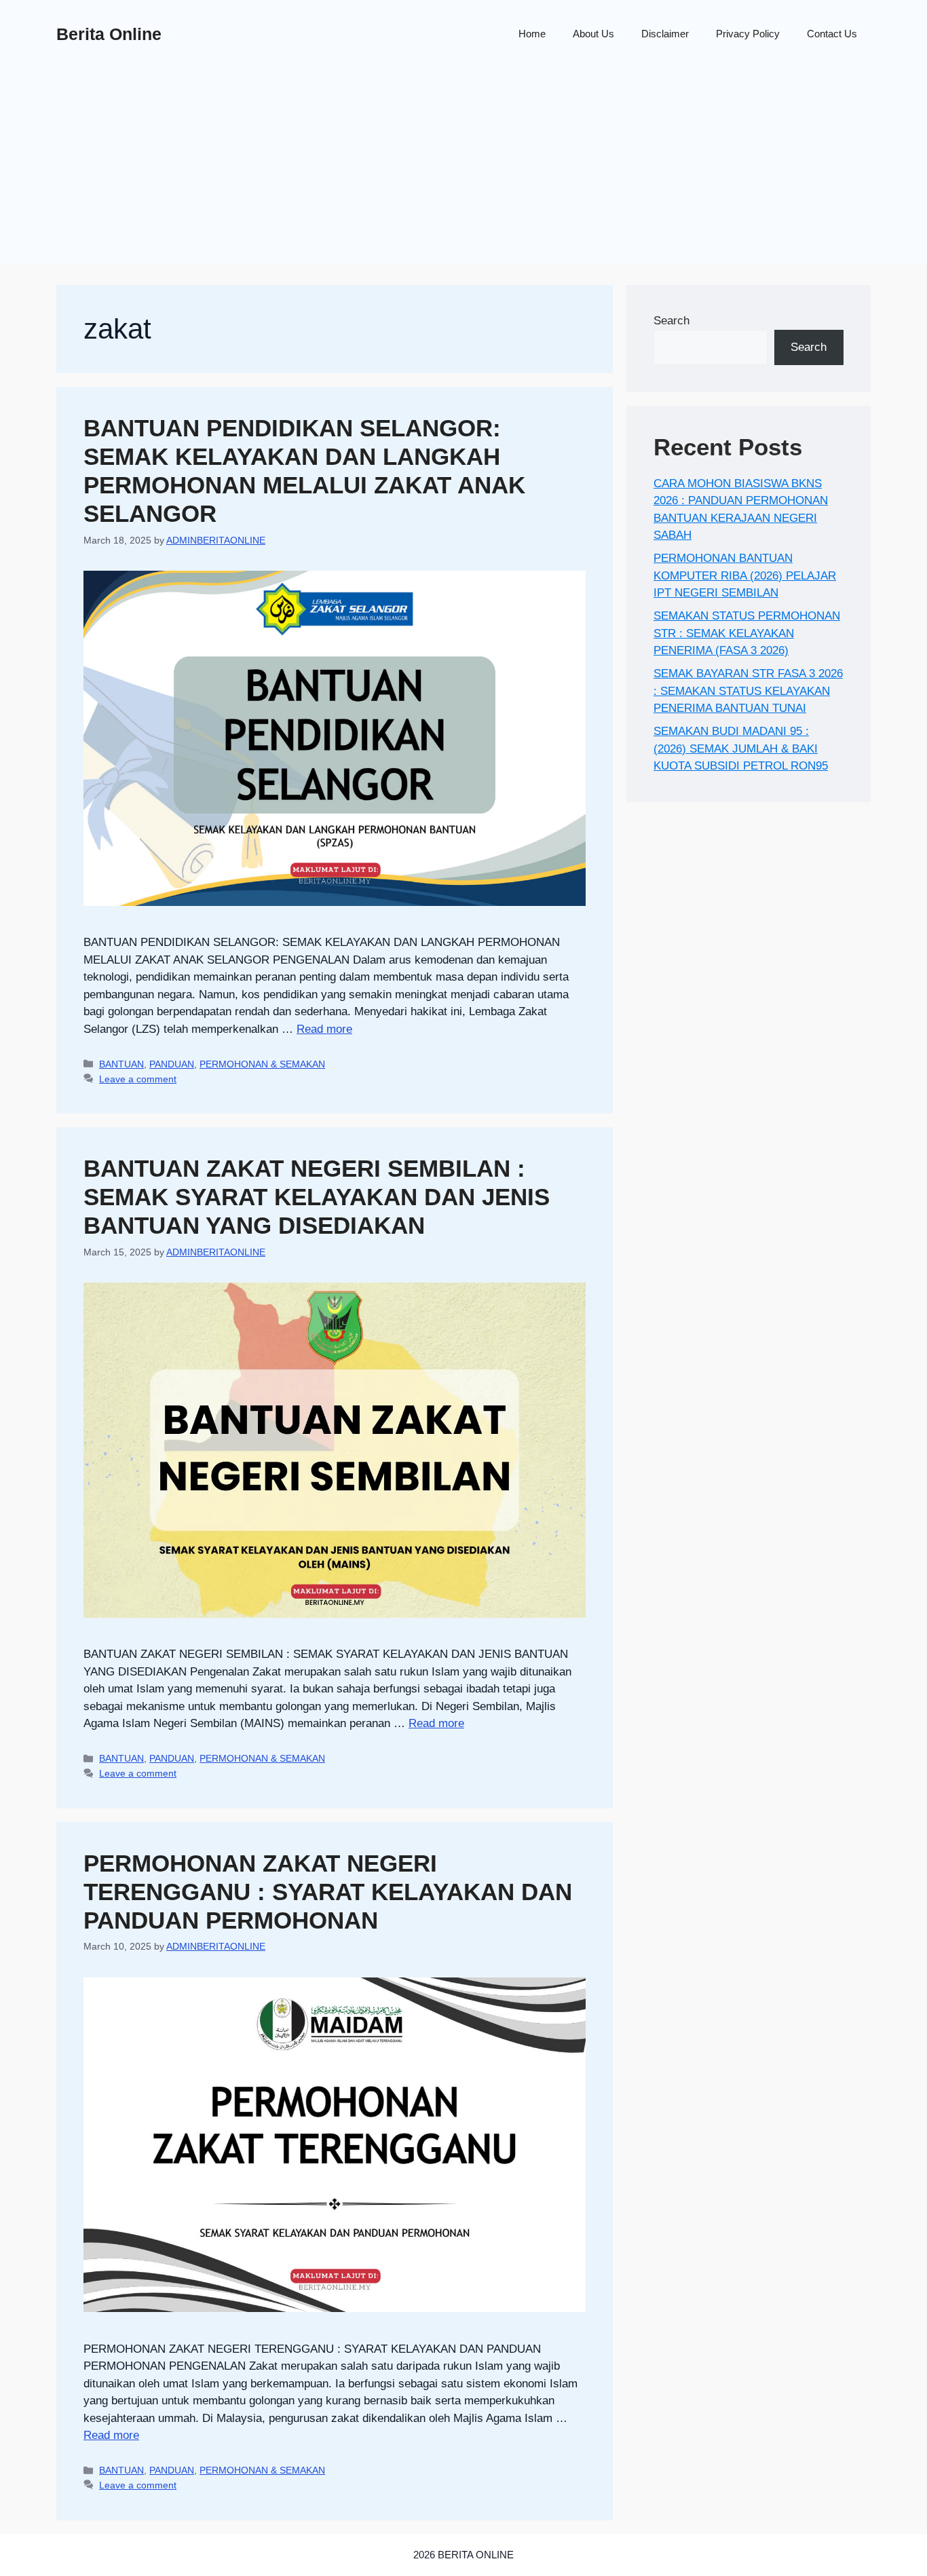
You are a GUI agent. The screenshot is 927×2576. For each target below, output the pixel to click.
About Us (593, 34)
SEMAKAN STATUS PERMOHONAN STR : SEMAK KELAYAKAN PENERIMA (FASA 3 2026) (747, 633)
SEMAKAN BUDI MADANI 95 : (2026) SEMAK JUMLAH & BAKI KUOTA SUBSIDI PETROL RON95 (741, 749)
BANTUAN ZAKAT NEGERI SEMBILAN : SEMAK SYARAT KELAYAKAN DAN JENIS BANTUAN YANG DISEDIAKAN (317, 1197)
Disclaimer (665, 34)
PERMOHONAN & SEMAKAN (262, 1064)
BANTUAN (121, 1064)
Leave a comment (138, 1079)
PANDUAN (172, 1064)
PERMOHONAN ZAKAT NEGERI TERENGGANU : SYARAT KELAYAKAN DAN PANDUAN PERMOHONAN (328, 1892)
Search (671, 321)
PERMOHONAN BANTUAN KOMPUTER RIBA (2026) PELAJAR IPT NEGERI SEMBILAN (745, 575)
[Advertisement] (463, 170)
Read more (324, 1029)
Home (532, 34)
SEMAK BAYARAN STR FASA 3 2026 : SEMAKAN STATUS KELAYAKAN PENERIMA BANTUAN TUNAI (748, 691)
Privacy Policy (748, 34)
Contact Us (832, 34)
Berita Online (109, 34)
